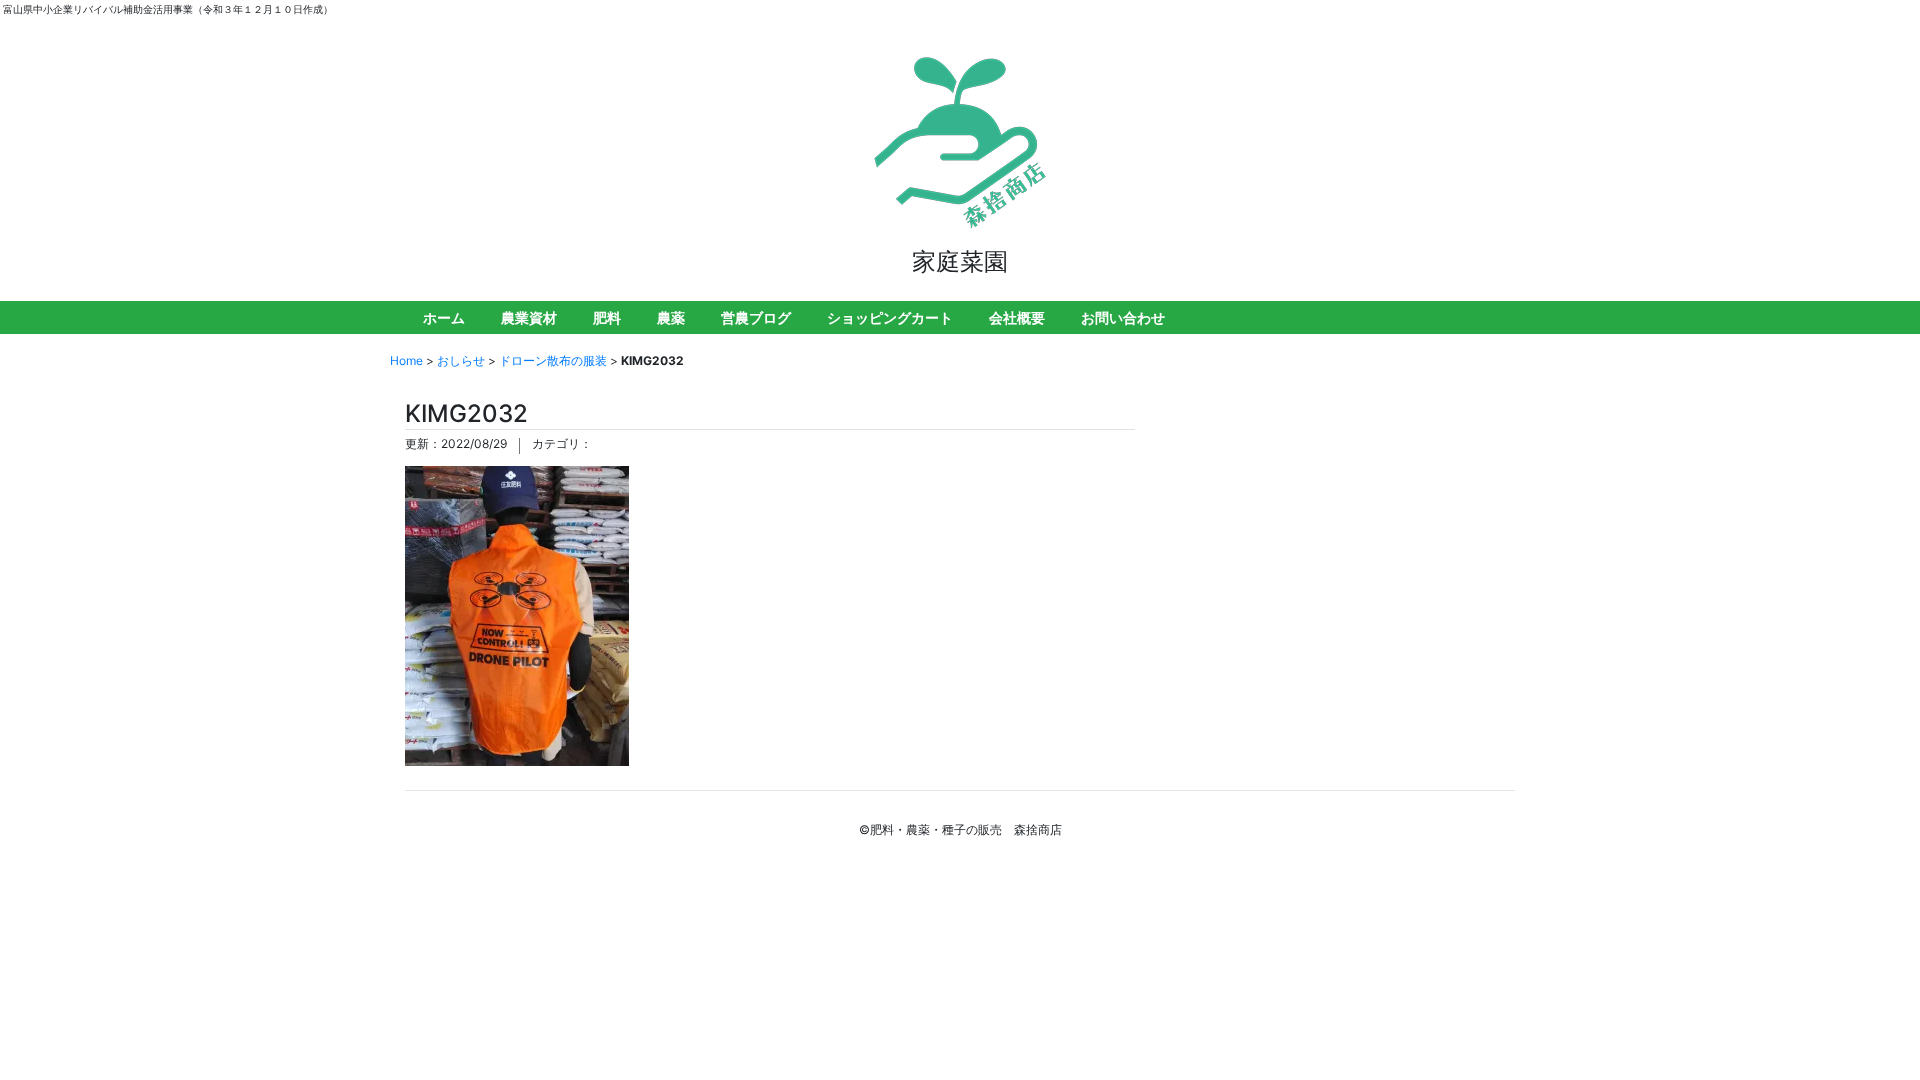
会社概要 (1017, 317)
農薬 (671, 317)
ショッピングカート (890, 317)
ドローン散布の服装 (553, 360)
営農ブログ (756, 317)
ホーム (444, 317)
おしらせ (461, 360)
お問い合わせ (1123, 317)
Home (406, 360)
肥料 (607, 317)
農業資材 (529, 317)
